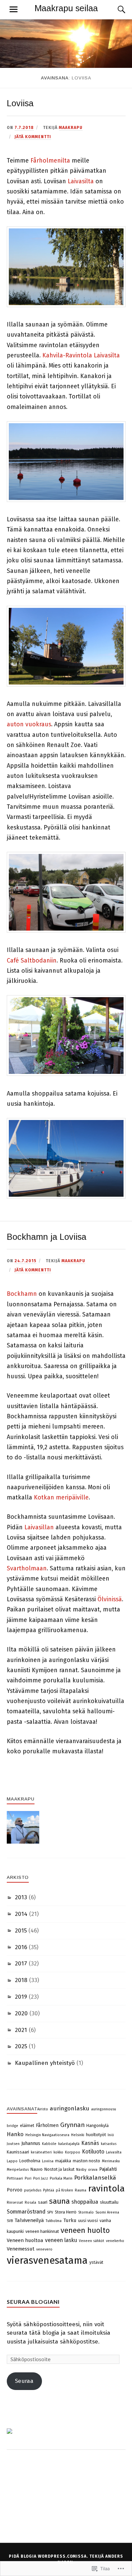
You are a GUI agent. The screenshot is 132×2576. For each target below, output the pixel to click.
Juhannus (31, 2143)
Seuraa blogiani (33, 2302)
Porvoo (15, 2190)
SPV (50, 2212)
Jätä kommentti (33, 137)
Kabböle (49, 2144)
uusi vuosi (88, 2220)
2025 (21, 2046)
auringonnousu (104, 2109)
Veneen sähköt (92, 2241)
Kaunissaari (18, 2152)
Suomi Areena (107, 2212)
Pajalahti (108, 2169)
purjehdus (33, 2190)
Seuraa (24, 2381)
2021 (21, 2030)
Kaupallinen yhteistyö (45, 2063)
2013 (21, 1897)
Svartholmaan (27, 1568)
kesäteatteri (41, 2152)
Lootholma (30, 2161)
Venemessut (21, 2249)
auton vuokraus (29, 724)
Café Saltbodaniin (32, 960)
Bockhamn (22, 1294)
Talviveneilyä (29, 2220)
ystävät (96, 2262)
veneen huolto (85, 2230)
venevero (44, 2249)
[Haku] (115, 10)
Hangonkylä (97, 2125)
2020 (21, 2013)
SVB (10, 2221)
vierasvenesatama (47, 2261)
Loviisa (20, 103)
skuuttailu (109, 2202)
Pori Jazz (41, 2178)
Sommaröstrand (26, 2212)
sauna (59, 2201)
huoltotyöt (96, 2135)
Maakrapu (71, 128)
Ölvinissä (110, 1599)
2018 (21, 1980)
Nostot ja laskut (59, 2169)
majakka (63, 2161)
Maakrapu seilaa (66, 8)
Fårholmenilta (50, 161)
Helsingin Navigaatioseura (47, 2135)
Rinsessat (15, 2202)
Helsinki (78, 2135)
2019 (21, 1997)
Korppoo (73, 2152)
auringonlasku (70, 2108)
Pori (28, 2178)
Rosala (30, 2202)
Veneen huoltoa (25, 2240)
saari (43, 2202)
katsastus (109, 2144)
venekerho (115, 2241)
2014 (21, 1914)
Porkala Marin (61, 2178)
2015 (21, 1931)
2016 (21, 1947)
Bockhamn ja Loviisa (47, 1237)
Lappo (12, 2161)
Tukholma (54, 2221)
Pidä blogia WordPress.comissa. (48, 2556)
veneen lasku (61, 2240)
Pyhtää (49, 2190)
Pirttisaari (15, 2178)
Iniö (111, 2135)
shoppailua (85, 2202)
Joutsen (13, 2144)
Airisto (43, 2109)
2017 (21, 1964)
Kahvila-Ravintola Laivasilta (81, 355)
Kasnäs (90, 2143)
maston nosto (86, 2161)
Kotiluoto (93, 2152)
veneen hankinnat (42, 2231)
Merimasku (111, 2161)
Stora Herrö (66, 2212)
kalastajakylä (69, 2144)
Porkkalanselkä (95, 2178)
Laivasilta (81, 181)
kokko (58, 2152)
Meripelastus (18, 2170)
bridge (13, 2126)
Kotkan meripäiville (61, 1497)
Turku (70, 2220)
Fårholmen (47, 2125)
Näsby (81, 2170)
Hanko (15, 2134)
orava (93, 2170)
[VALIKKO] (14, 10)
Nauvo (37, 2169)
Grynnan (72, 2125)
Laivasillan (39, 1527)
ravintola (106, 2188)
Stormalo (86, 2212)
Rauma (81, 2190)
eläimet (27, 2125)
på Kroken (64, 2190)
